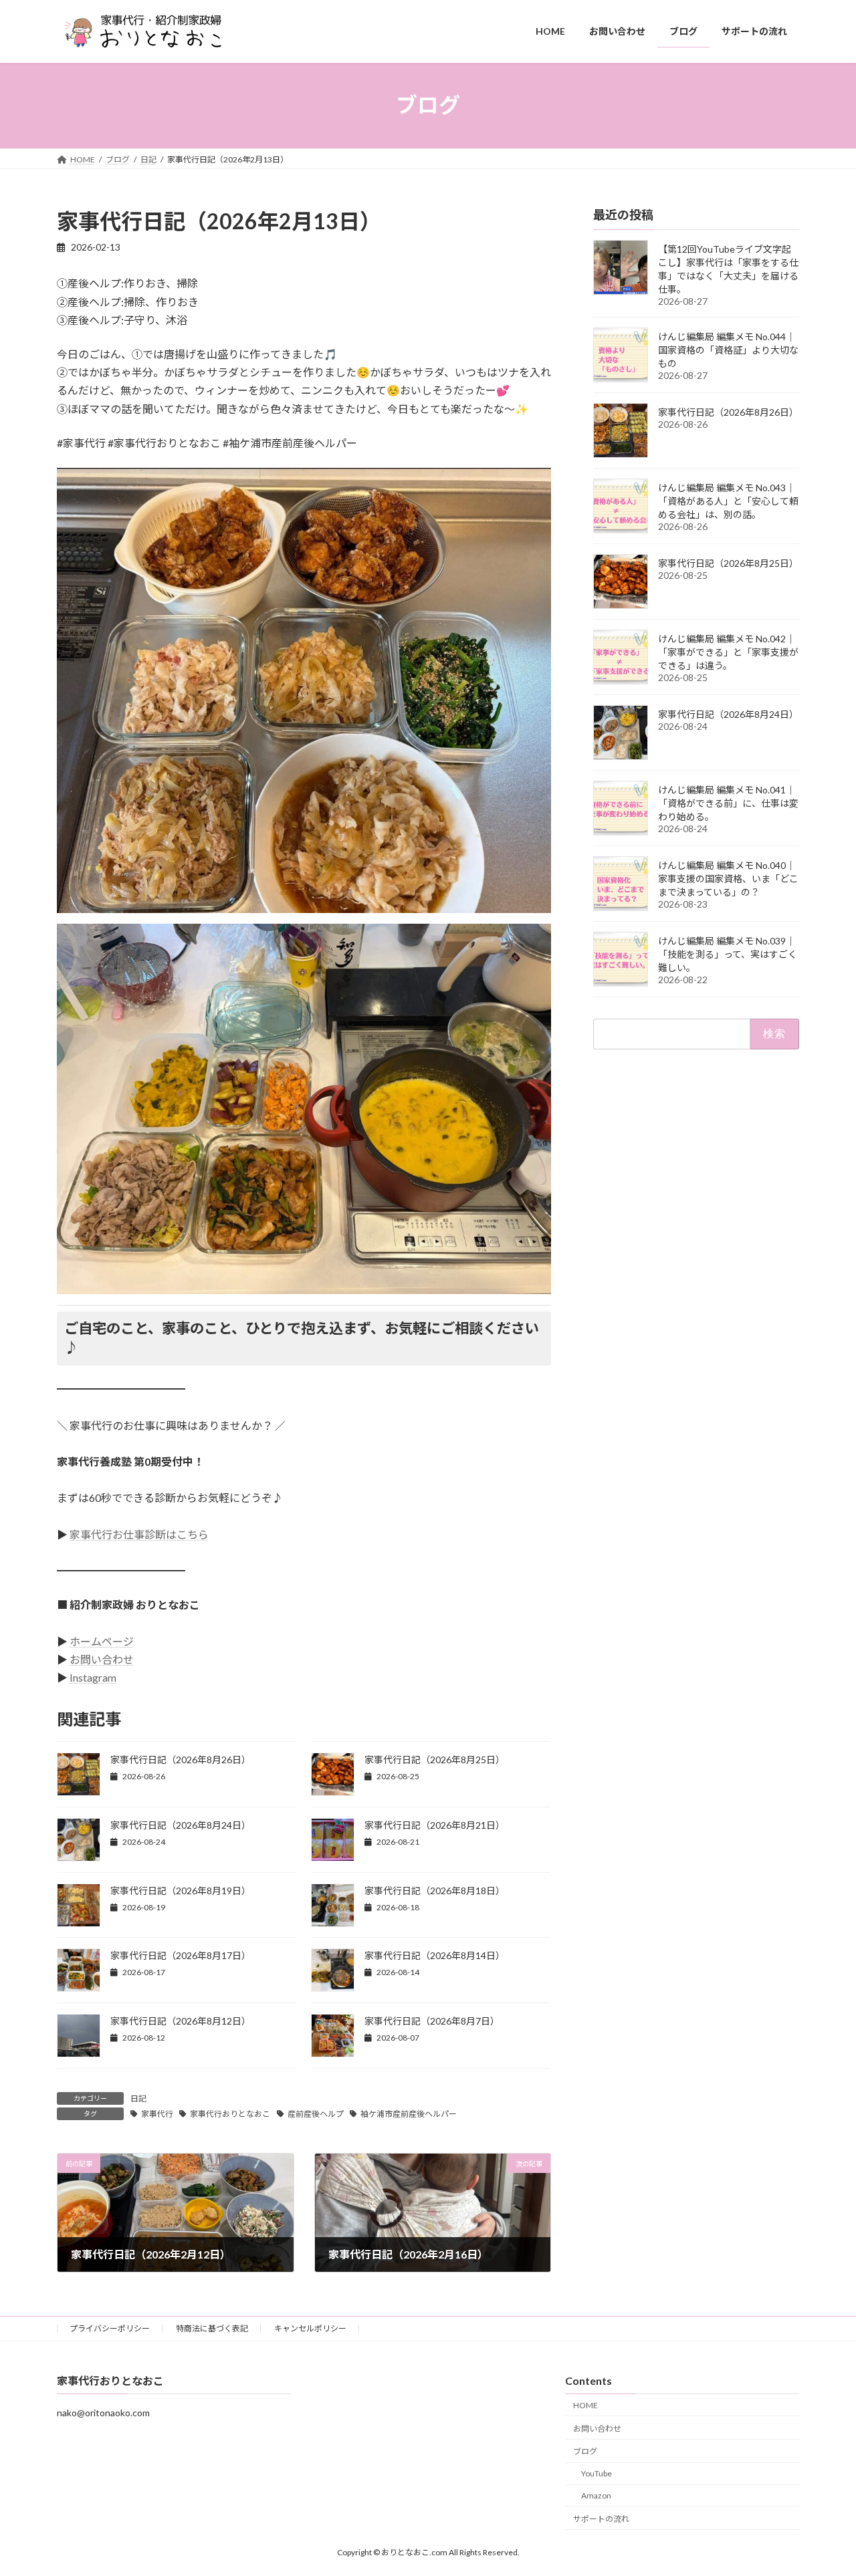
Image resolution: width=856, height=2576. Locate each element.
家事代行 (157, 2114)
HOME (585, 2405)
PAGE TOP (823, 2486)
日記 (138, 2098)
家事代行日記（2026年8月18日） (435, 1891)
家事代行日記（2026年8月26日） (181, 1760)
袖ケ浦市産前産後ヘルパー (409, 2114)
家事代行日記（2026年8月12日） (181, 2021)
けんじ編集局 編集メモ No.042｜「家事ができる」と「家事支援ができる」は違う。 (728, 652)
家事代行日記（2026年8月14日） (435, 1955)
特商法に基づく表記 (212, 2328)
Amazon (596, 2495)
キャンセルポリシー (310, 2328)
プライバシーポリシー (110, 2328)
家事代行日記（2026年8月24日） (181, 1825)
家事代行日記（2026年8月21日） (435, 1825)
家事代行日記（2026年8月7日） (432, 2021)
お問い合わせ (102, 1659)
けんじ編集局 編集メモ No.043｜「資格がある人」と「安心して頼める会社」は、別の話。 (728, 501)
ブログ (585, 2451)
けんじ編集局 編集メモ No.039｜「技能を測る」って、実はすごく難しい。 (728, 954)
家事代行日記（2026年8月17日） (181, 1955)
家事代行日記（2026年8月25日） (435, 1760)
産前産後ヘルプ (316, 2114)
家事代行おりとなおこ (230, 2114)
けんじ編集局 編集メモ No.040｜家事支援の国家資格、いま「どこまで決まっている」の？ (728, 879)
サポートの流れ (601, 2518)
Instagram (93, 1677)
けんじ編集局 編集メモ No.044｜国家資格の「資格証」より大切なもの (728, 350)
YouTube (597, 2473)
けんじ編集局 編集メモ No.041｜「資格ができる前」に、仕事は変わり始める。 (728, 803)
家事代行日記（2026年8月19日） (181, 1891)
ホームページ (102, 1641)
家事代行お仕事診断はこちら (139, 1534)
